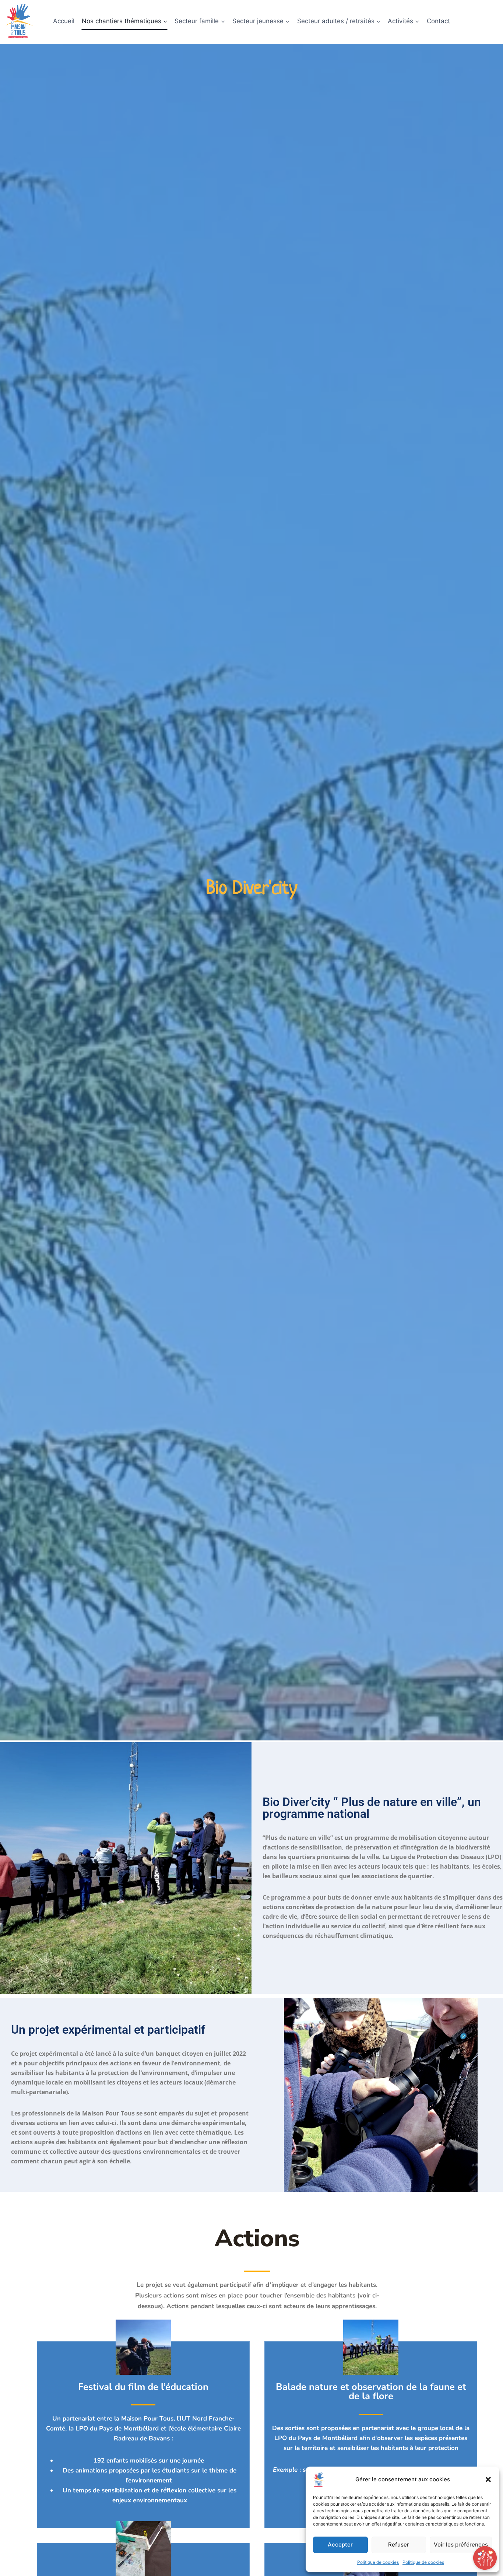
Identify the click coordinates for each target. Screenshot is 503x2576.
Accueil (64, 21)
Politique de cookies (378, 2562)
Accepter (340, 2544)
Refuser (399, 2544)
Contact (438, 21)
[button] (488, 2479)
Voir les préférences (461, 2544)
